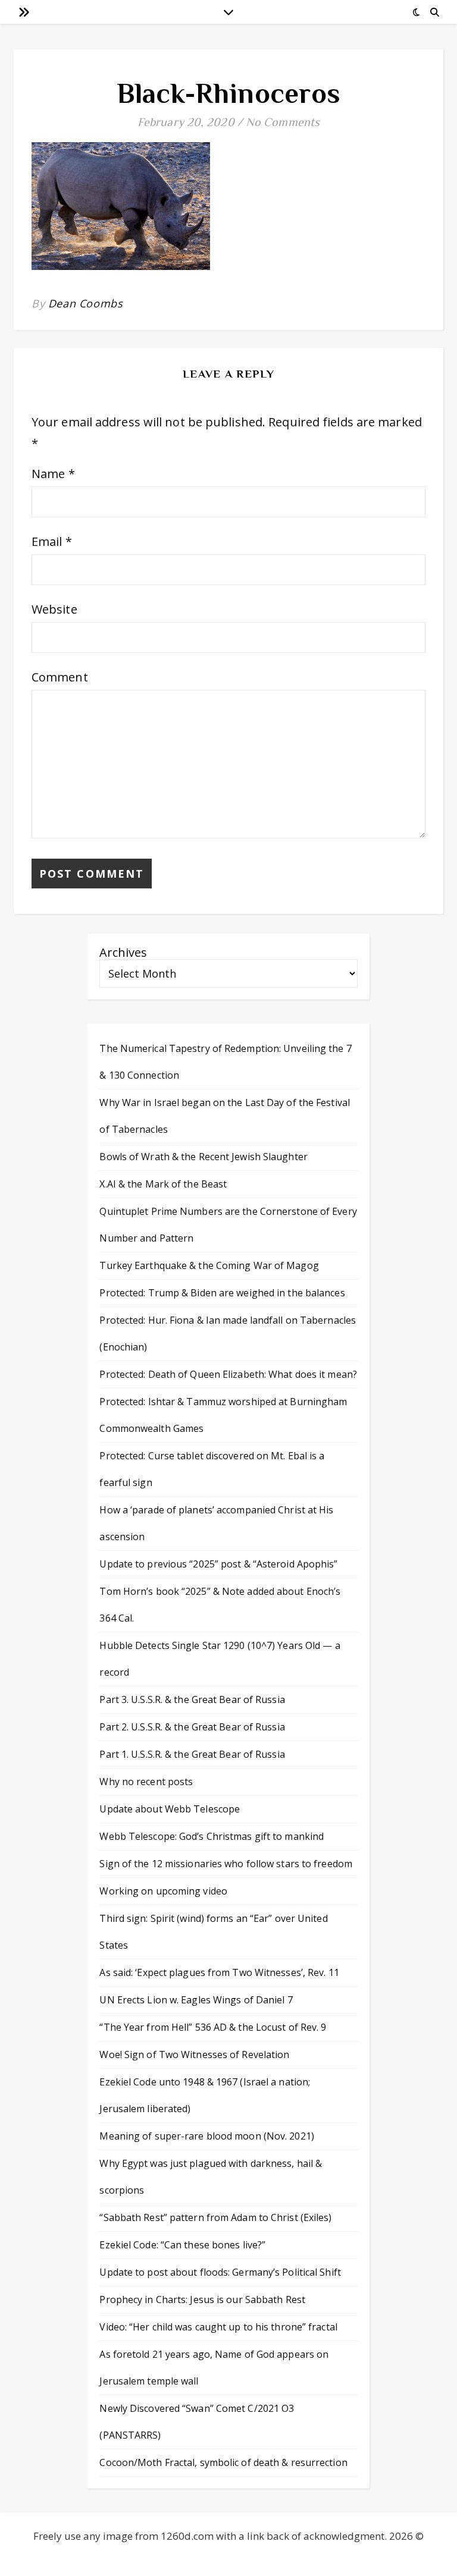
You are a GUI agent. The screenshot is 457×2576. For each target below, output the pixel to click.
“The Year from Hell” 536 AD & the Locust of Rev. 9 (213, 2027)
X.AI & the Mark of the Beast (163, 1184)
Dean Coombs (86, 303)
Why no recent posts (146, 1782)
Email (52, 541)
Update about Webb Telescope (170, 1809)
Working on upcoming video (163, 1891)
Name (53, 474)
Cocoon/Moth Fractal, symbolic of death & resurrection (223, 2462)
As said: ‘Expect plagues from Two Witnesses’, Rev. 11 (219, 1972)
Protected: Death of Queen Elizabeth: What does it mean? (228, 1374)
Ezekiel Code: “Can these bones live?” (182, 2245)
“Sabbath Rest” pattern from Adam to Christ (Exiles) (215, 2217)
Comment (60, 677)
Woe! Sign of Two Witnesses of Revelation (194, 2054)
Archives (123, 952)
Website (54, 609)
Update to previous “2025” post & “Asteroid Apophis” (218, 1564)
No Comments (283, 122)
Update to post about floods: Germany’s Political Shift (220, 2272)
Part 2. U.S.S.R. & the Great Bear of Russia (192, 1727)
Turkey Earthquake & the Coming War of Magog (209, 1265)
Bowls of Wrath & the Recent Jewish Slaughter (203, 1157)
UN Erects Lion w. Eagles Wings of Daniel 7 (196, 2000)
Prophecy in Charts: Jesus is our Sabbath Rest (202, 2299)
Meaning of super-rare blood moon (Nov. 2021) (206, 2136)
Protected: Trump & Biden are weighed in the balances (222, 1293)
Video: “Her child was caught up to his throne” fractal (218, 2327)
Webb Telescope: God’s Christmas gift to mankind (212, 1836)
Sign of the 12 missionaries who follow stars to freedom (226, 1864)
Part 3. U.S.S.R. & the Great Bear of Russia (192, 1699)
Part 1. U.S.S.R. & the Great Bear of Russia (192, 1754)
